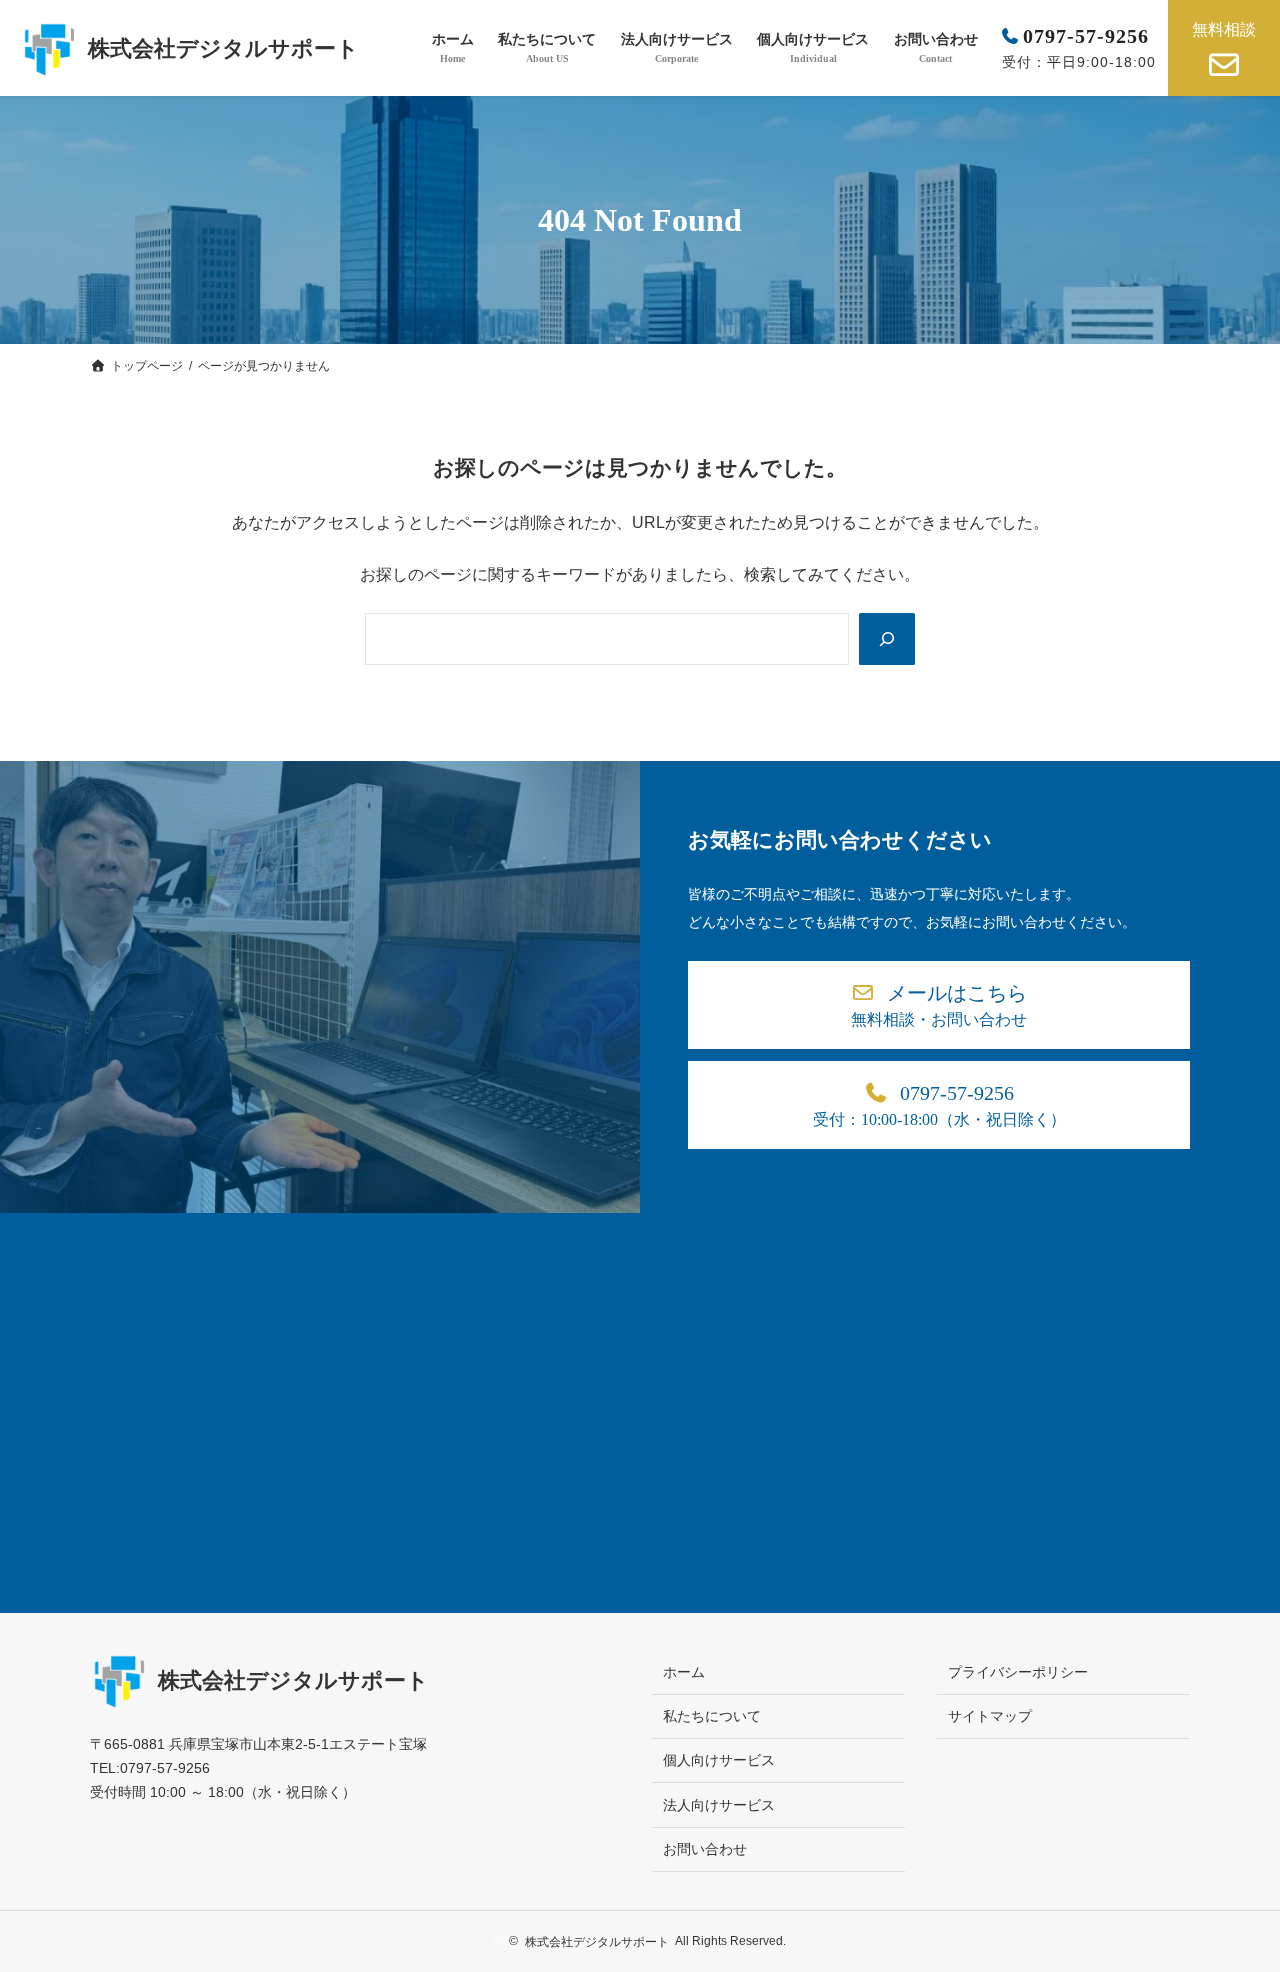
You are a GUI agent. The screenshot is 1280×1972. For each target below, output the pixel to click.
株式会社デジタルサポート (223, 48)
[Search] (887, 639)
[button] (939, 1005)
